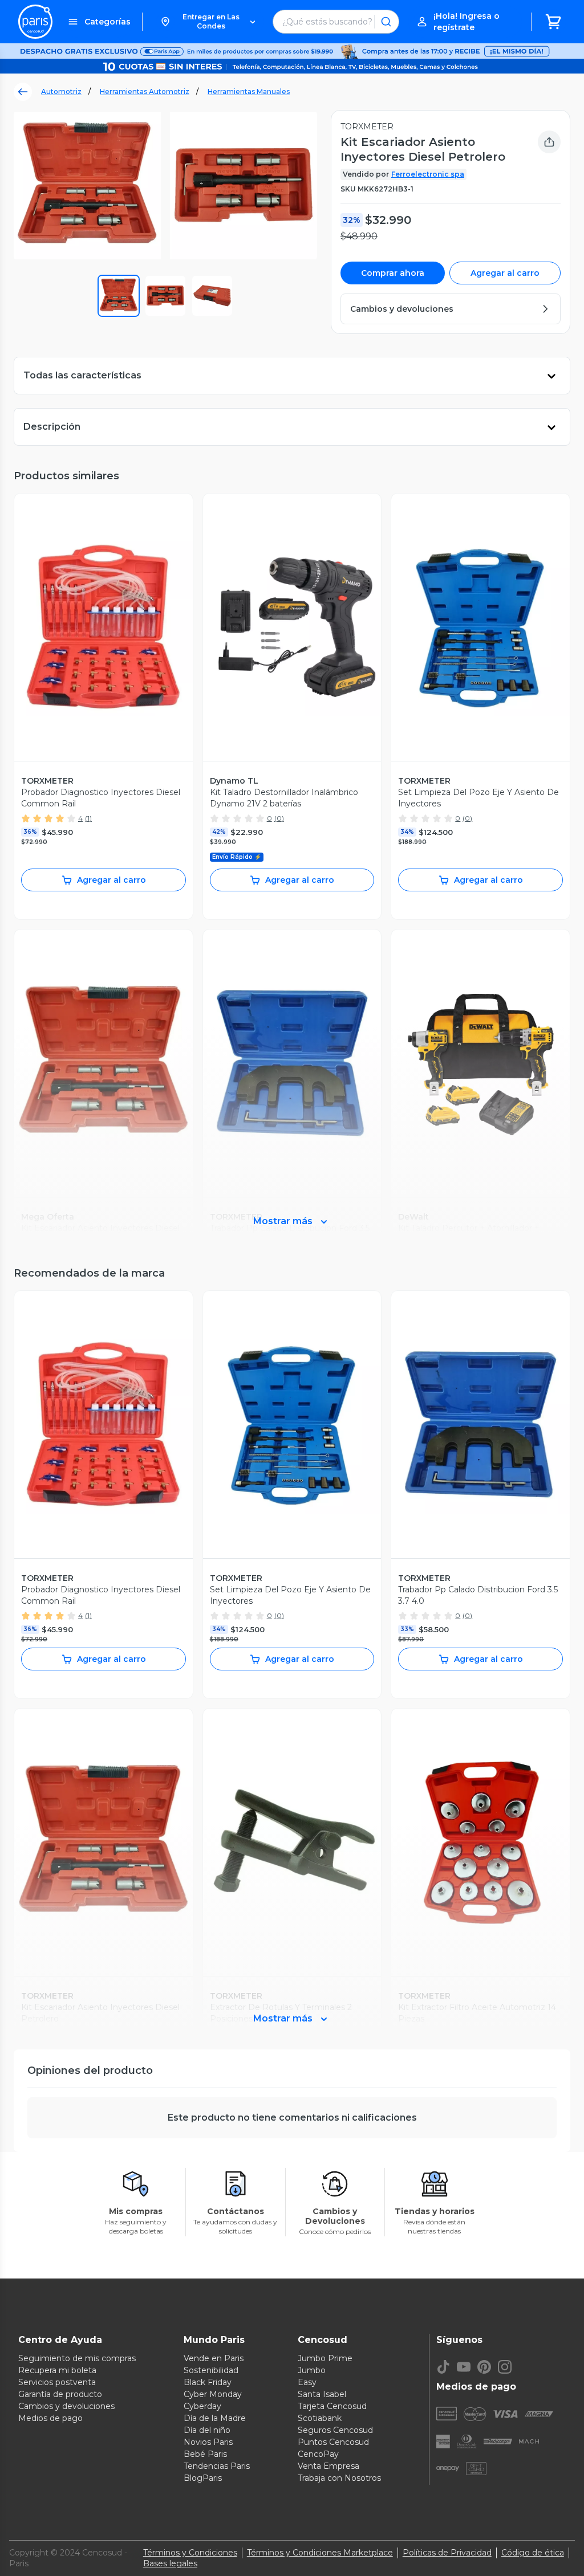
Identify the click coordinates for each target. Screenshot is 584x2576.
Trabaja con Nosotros (339, 2478)
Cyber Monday (213, 2394)
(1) (88, 818)
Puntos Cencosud (333, 2442)
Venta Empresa (328, 2466)
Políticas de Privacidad (447, 2553)
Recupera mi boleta (57, 2370)
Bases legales (170, 2563)
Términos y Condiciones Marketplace (320, 2553)
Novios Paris (208, 2442)
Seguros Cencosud (335, 2430)
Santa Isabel (322, 2394)
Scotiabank (320, 2418)
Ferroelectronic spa (428, 174)
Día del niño (207, 2430)
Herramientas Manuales (249, 91)
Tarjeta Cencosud (332, 2406)
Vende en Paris (214, 2358)
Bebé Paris (205, 2454)
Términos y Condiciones (190, 2553)
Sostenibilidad (211, 2370)
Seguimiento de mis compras (77, 2358)
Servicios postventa (57, 2382)
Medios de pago (50, 2418)
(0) (279, 818)
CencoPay (318, 2454)
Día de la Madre (215, 2418)
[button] (208, 22)
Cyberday (202, 2406)
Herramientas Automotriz (145, 91)
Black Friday (208, 2382)
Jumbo (312, 2370)
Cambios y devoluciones (66, 2406)
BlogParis (203, 2478)
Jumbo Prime (325, 2358)
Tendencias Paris (217, 2466)
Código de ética (533, 2553)
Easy (307, 2382)
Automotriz (61, 91)
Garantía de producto (60, 2394)
